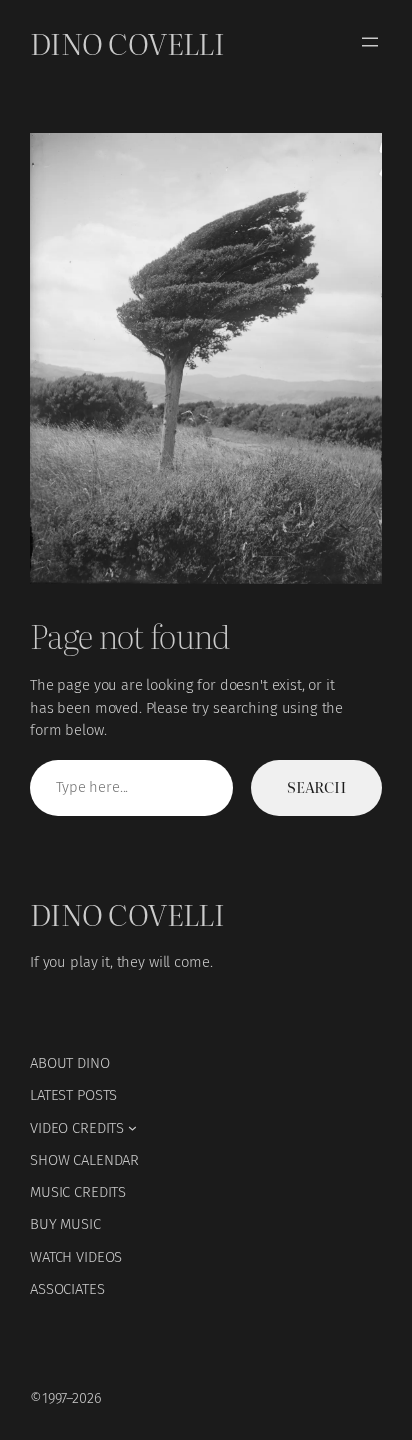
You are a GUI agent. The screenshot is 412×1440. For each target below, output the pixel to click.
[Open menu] (370, 42)
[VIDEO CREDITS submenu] (132, 1127)
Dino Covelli (127, 42)
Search (316, 787)
